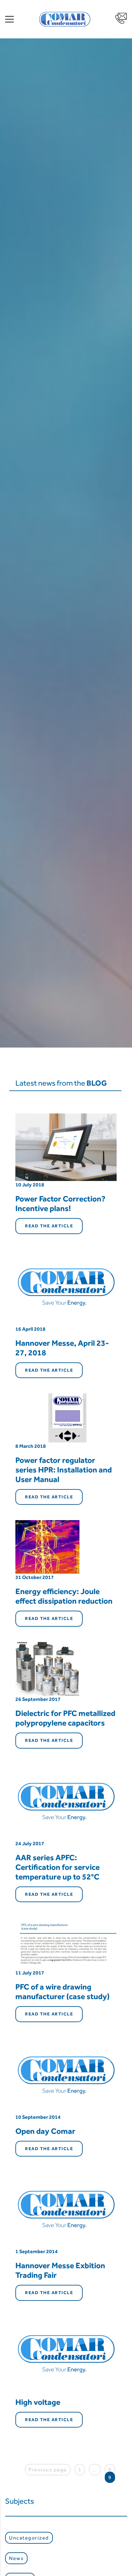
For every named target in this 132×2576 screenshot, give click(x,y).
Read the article (49, 1226)
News (16, 2558)
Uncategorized (29, 2538)
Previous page (48, 2470)
